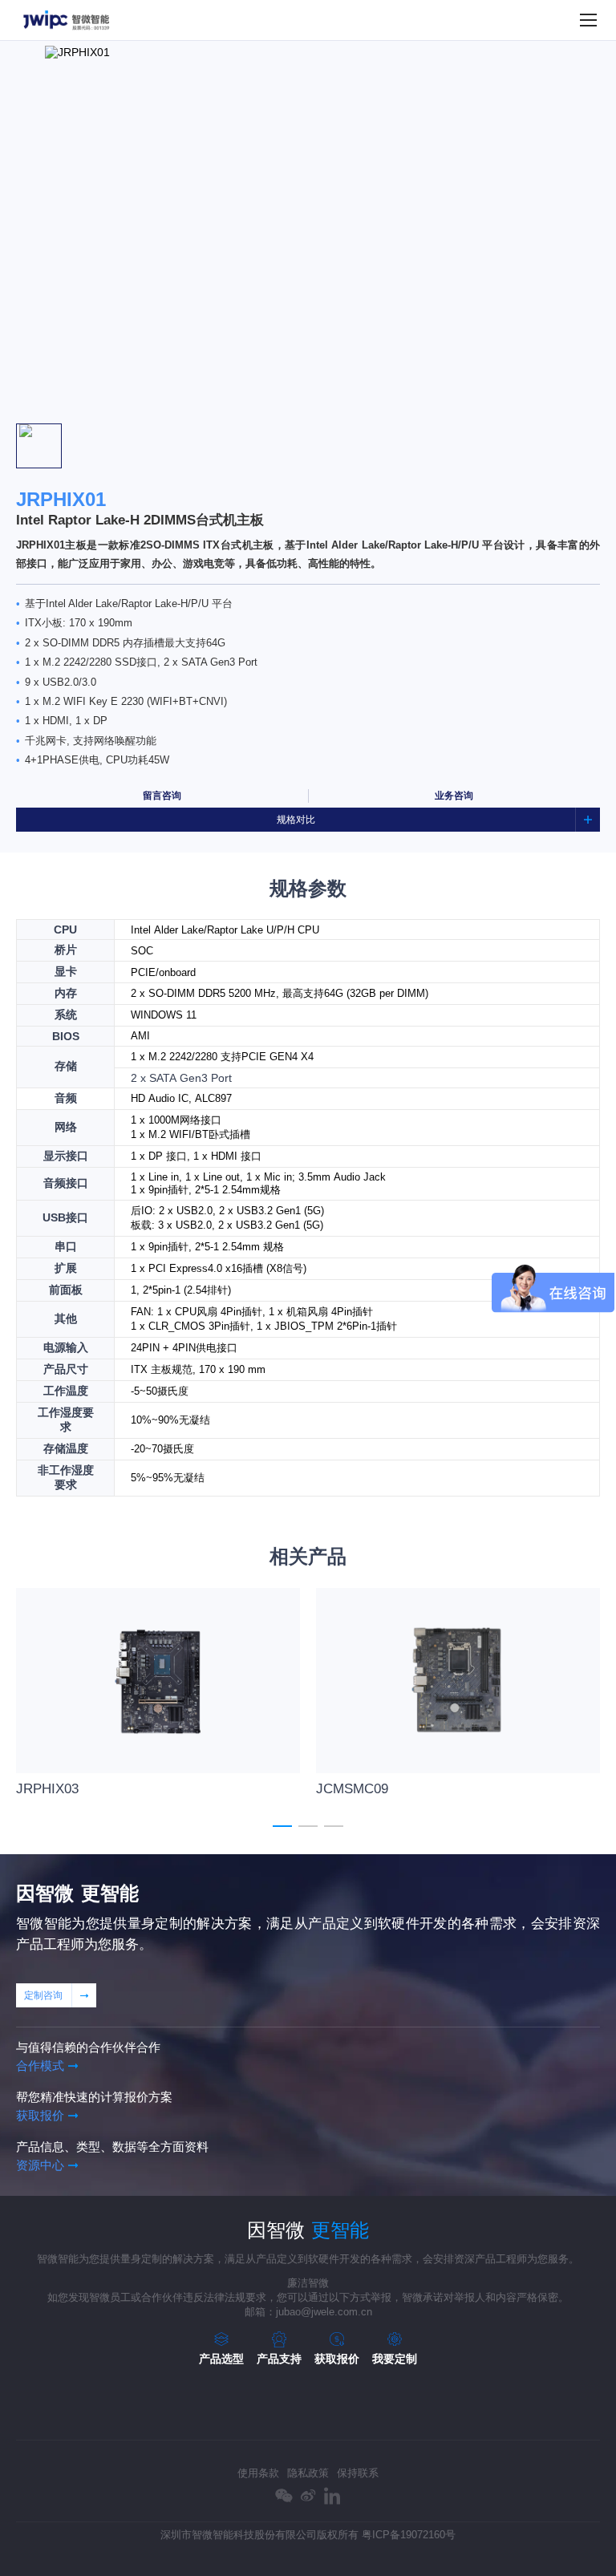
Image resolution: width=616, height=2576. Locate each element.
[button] (308, 411)
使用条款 (258, 2473)
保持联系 (358, 2473)
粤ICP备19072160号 (409, 2535)
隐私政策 (308, 2473)
